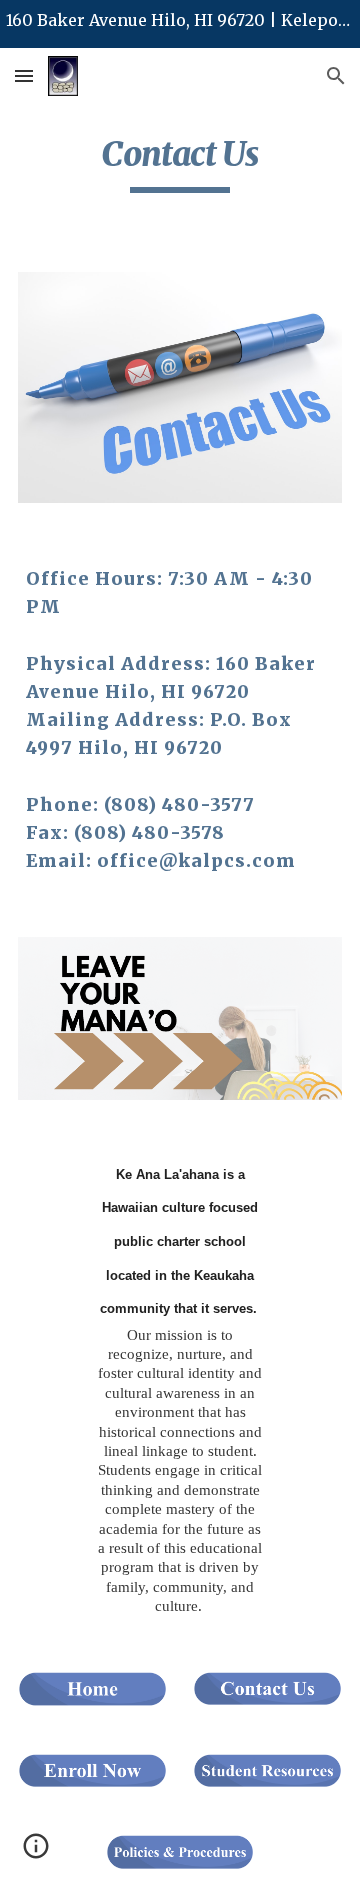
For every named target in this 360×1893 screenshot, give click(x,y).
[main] (180, 163)
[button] (24, 75)
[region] (180, 24)
